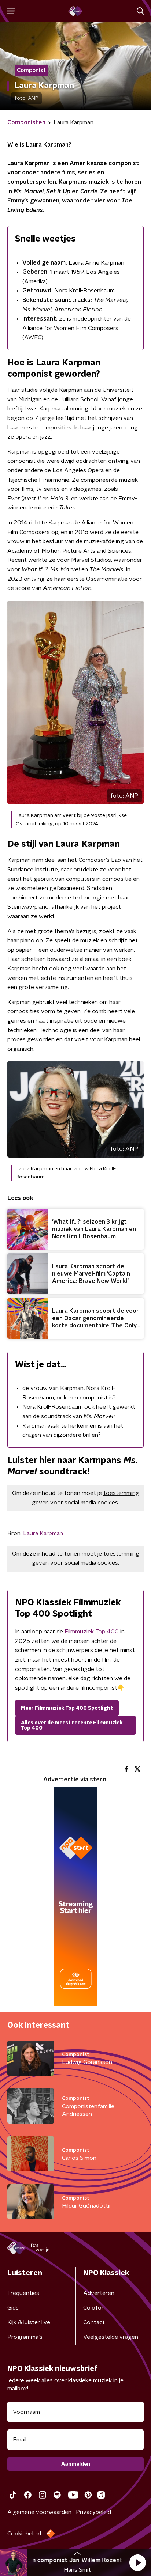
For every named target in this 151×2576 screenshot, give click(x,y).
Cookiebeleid (24, 2534)
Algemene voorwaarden (39, 2512)
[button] (137, 2562)
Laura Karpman (43, 1533)
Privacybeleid (93, 2512)
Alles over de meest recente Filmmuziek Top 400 (72, 1725)
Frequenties (23, 2293)
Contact (94, 2322)
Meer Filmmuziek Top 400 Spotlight (67, 1708)
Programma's (25, 2337)
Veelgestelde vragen (111, 2337)
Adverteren (99, 2293)
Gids (13, 2308)
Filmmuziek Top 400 (92, 1632)
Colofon (94, 2308)
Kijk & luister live (29, 2322)
